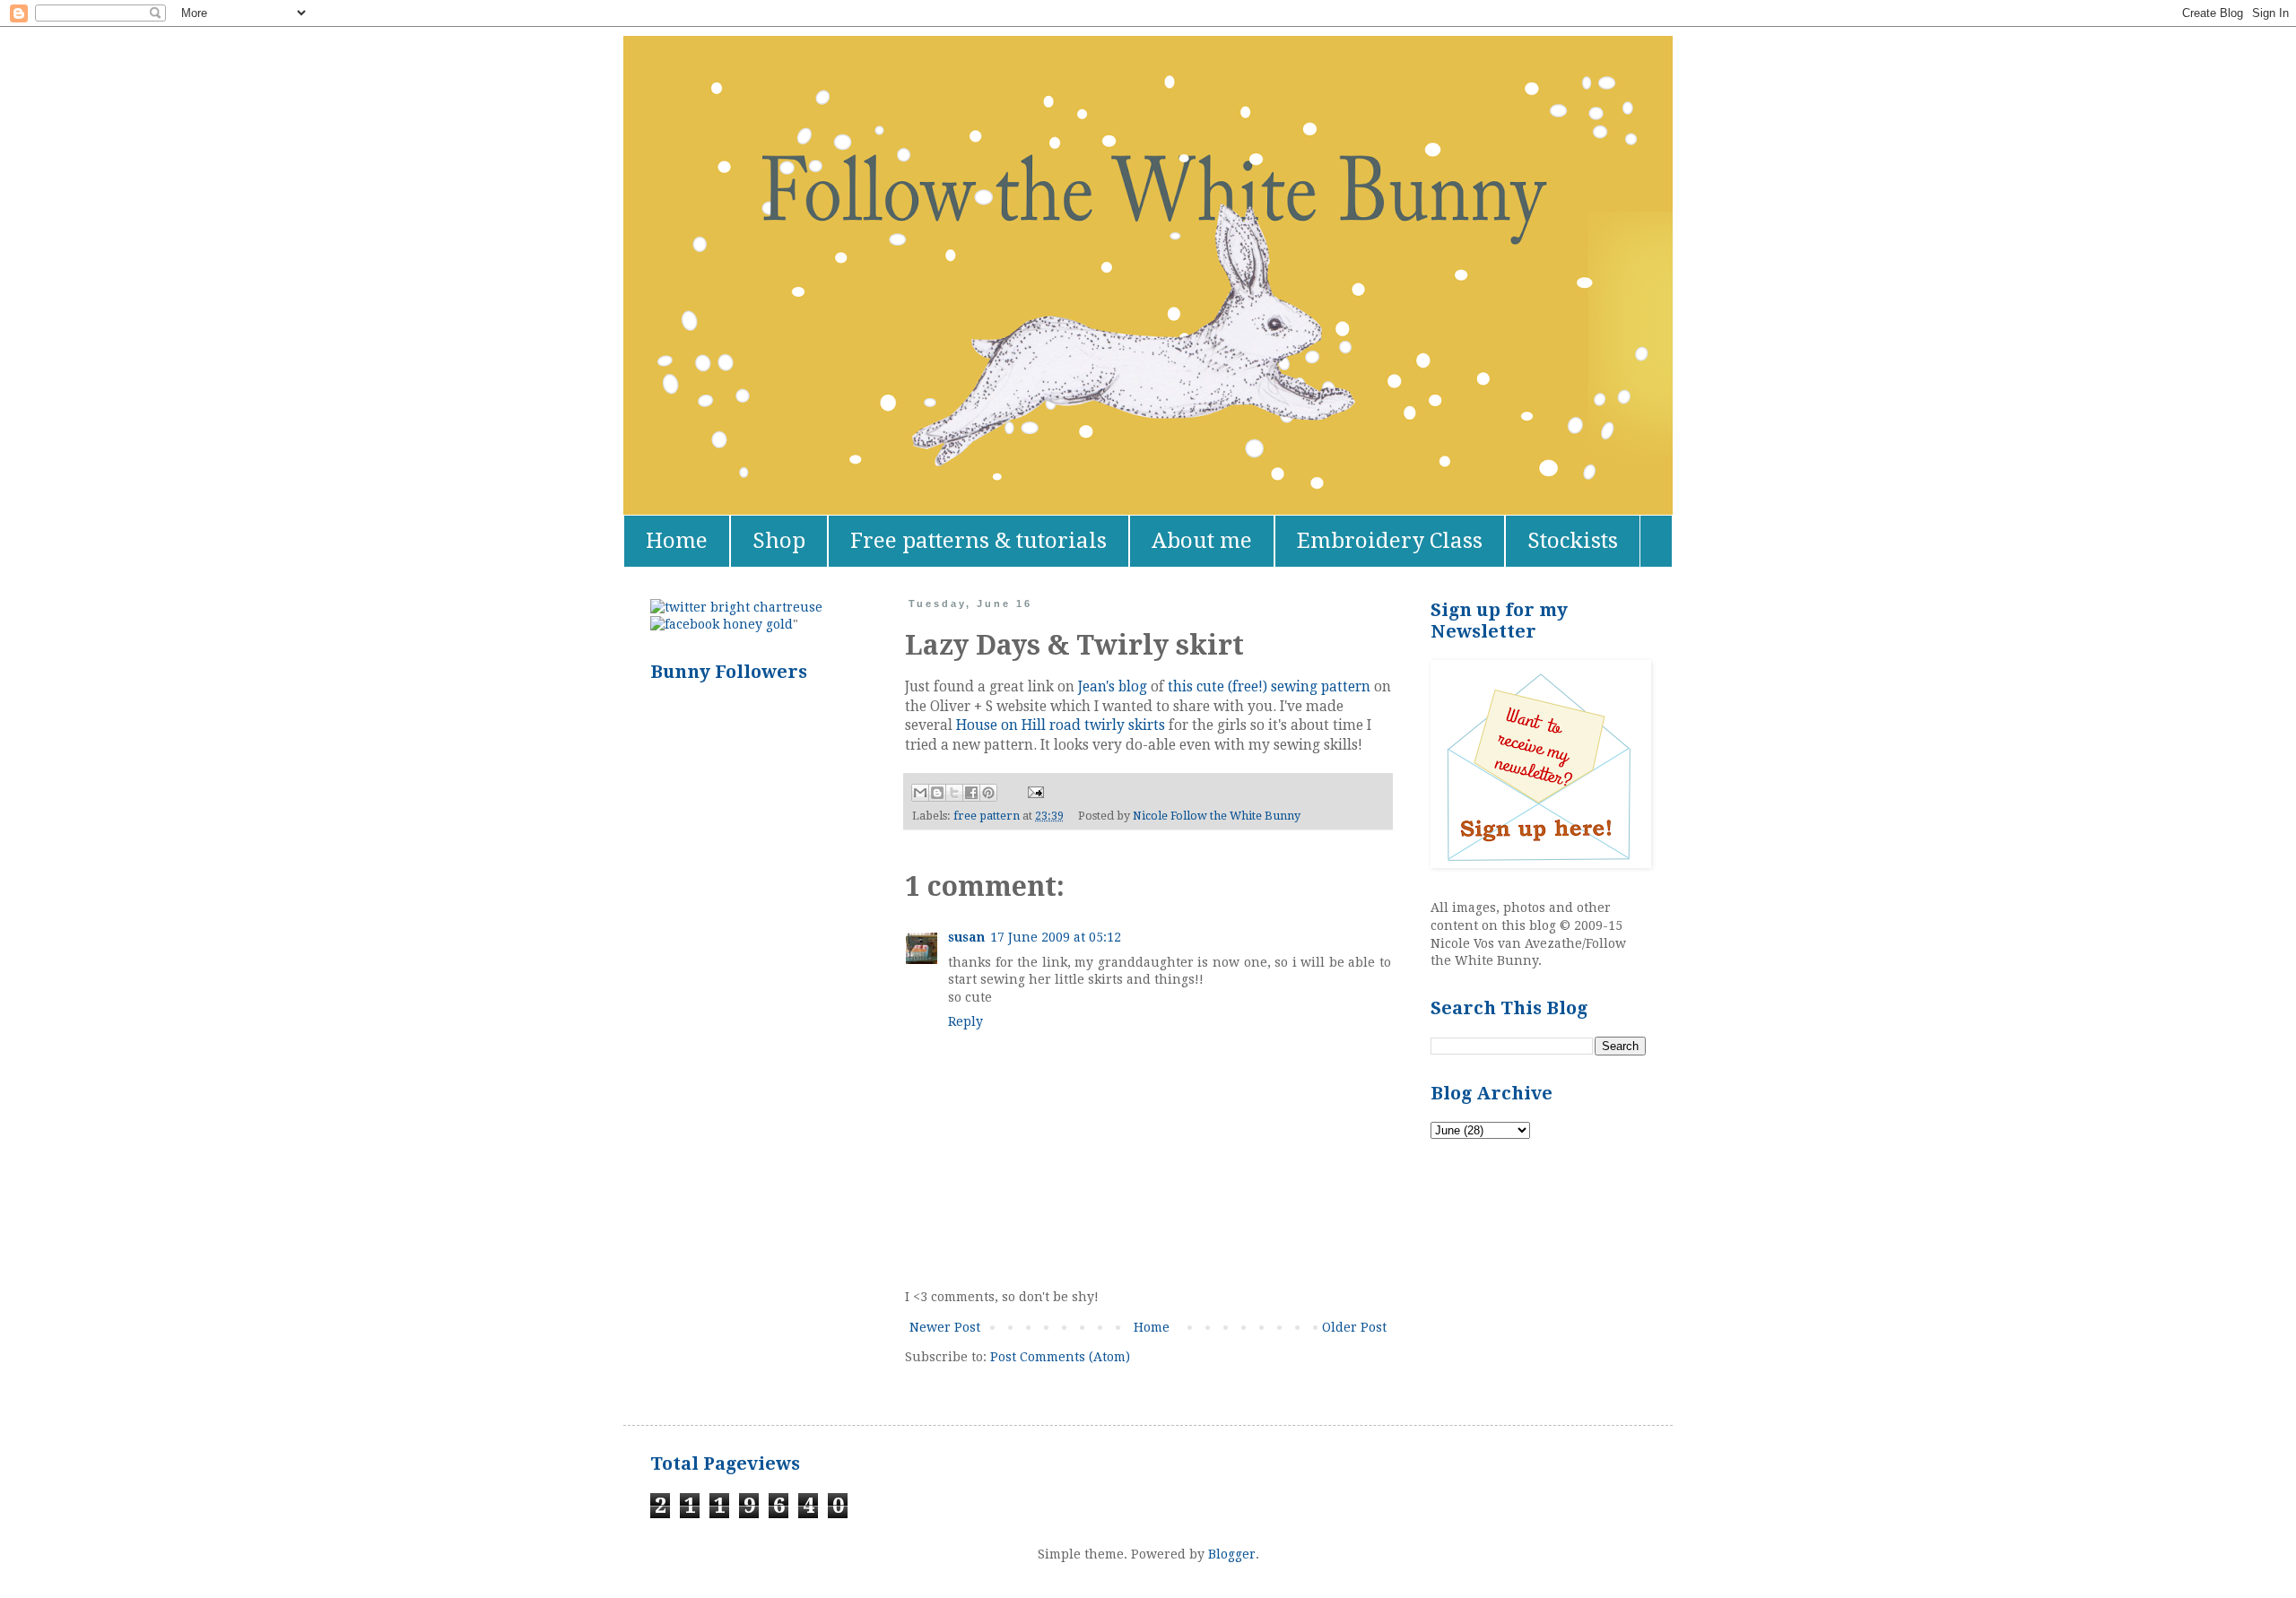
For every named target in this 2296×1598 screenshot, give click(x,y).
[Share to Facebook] (971, 793)
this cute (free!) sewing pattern (1269, 687)
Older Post (1354, 1327)
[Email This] (920, 793)
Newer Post (945, 1327)
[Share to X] (954, 793)
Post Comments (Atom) (1060, 1357)
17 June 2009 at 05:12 (1056, 937)
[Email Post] (1033, 791)
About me (1202, 541)
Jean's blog (1113, 687)
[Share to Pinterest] (988, 793)
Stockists (1573, 541)
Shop (779, 541)
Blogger (1232, 1554)
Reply (965, 1021)
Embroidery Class (1390, 541)
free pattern (987, 816)
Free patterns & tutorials (978, 541)
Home (677, 541)
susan (966, 937)
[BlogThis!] (937, 793)
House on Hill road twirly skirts (1061, 725)
